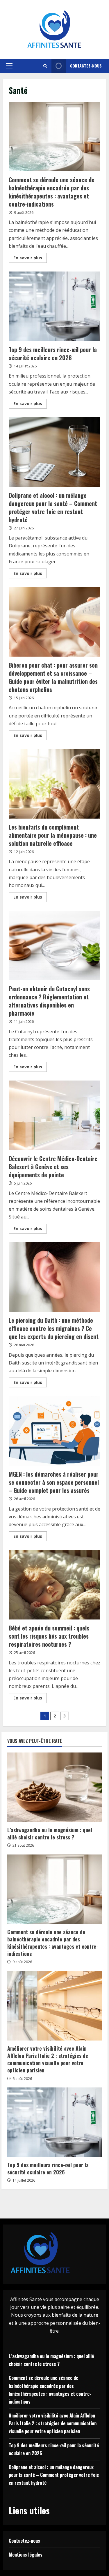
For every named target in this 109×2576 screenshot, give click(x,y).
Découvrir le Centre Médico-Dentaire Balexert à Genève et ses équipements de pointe (54, 1115)
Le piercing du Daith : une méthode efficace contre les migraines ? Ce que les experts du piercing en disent (54, 1277)
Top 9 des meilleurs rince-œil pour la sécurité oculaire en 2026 (54, 306)
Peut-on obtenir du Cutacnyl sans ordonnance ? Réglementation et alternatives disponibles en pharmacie (54, 945)
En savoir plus (30, 259)
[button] (9, 66)
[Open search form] (45, 66)
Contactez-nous (86, 66)
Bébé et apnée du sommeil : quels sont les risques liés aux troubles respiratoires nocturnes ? (54, 1585)
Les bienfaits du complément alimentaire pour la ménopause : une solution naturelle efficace (54, 784)
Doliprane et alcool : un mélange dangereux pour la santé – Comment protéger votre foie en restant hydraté (54, 452)
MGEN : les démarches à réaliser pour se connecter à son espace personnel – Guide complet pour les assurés (54, 1431)
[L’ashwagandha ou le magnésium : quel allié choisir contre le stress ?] (54, 1787)
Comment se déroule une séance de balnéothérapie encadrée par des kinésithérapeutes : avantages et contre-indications (54, 136)
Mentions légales (26, 2555)
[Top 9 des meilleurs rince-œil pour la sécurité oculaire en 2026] (54, 2122)
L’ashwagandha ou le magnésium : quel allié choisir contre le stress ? (50, 1833)
